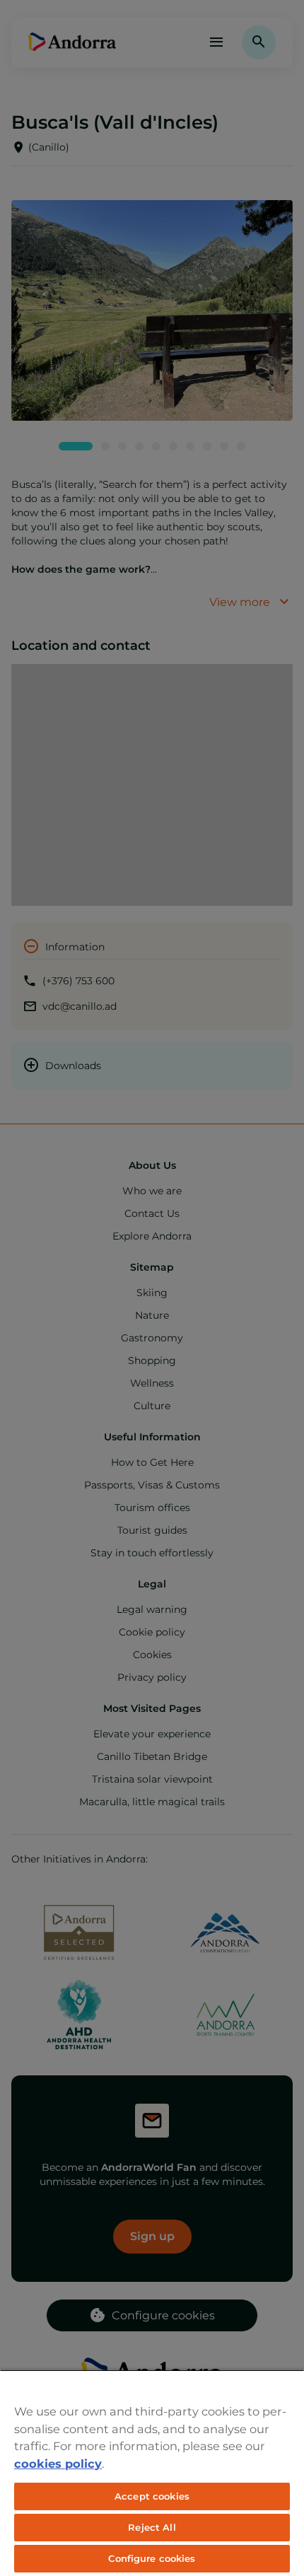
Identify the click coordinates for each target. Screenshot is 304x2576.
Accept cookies (152, 2496)
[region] (152, 2473)
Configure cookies (152, 2558)
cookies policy (58, 2464)
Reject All (152, 2527)
